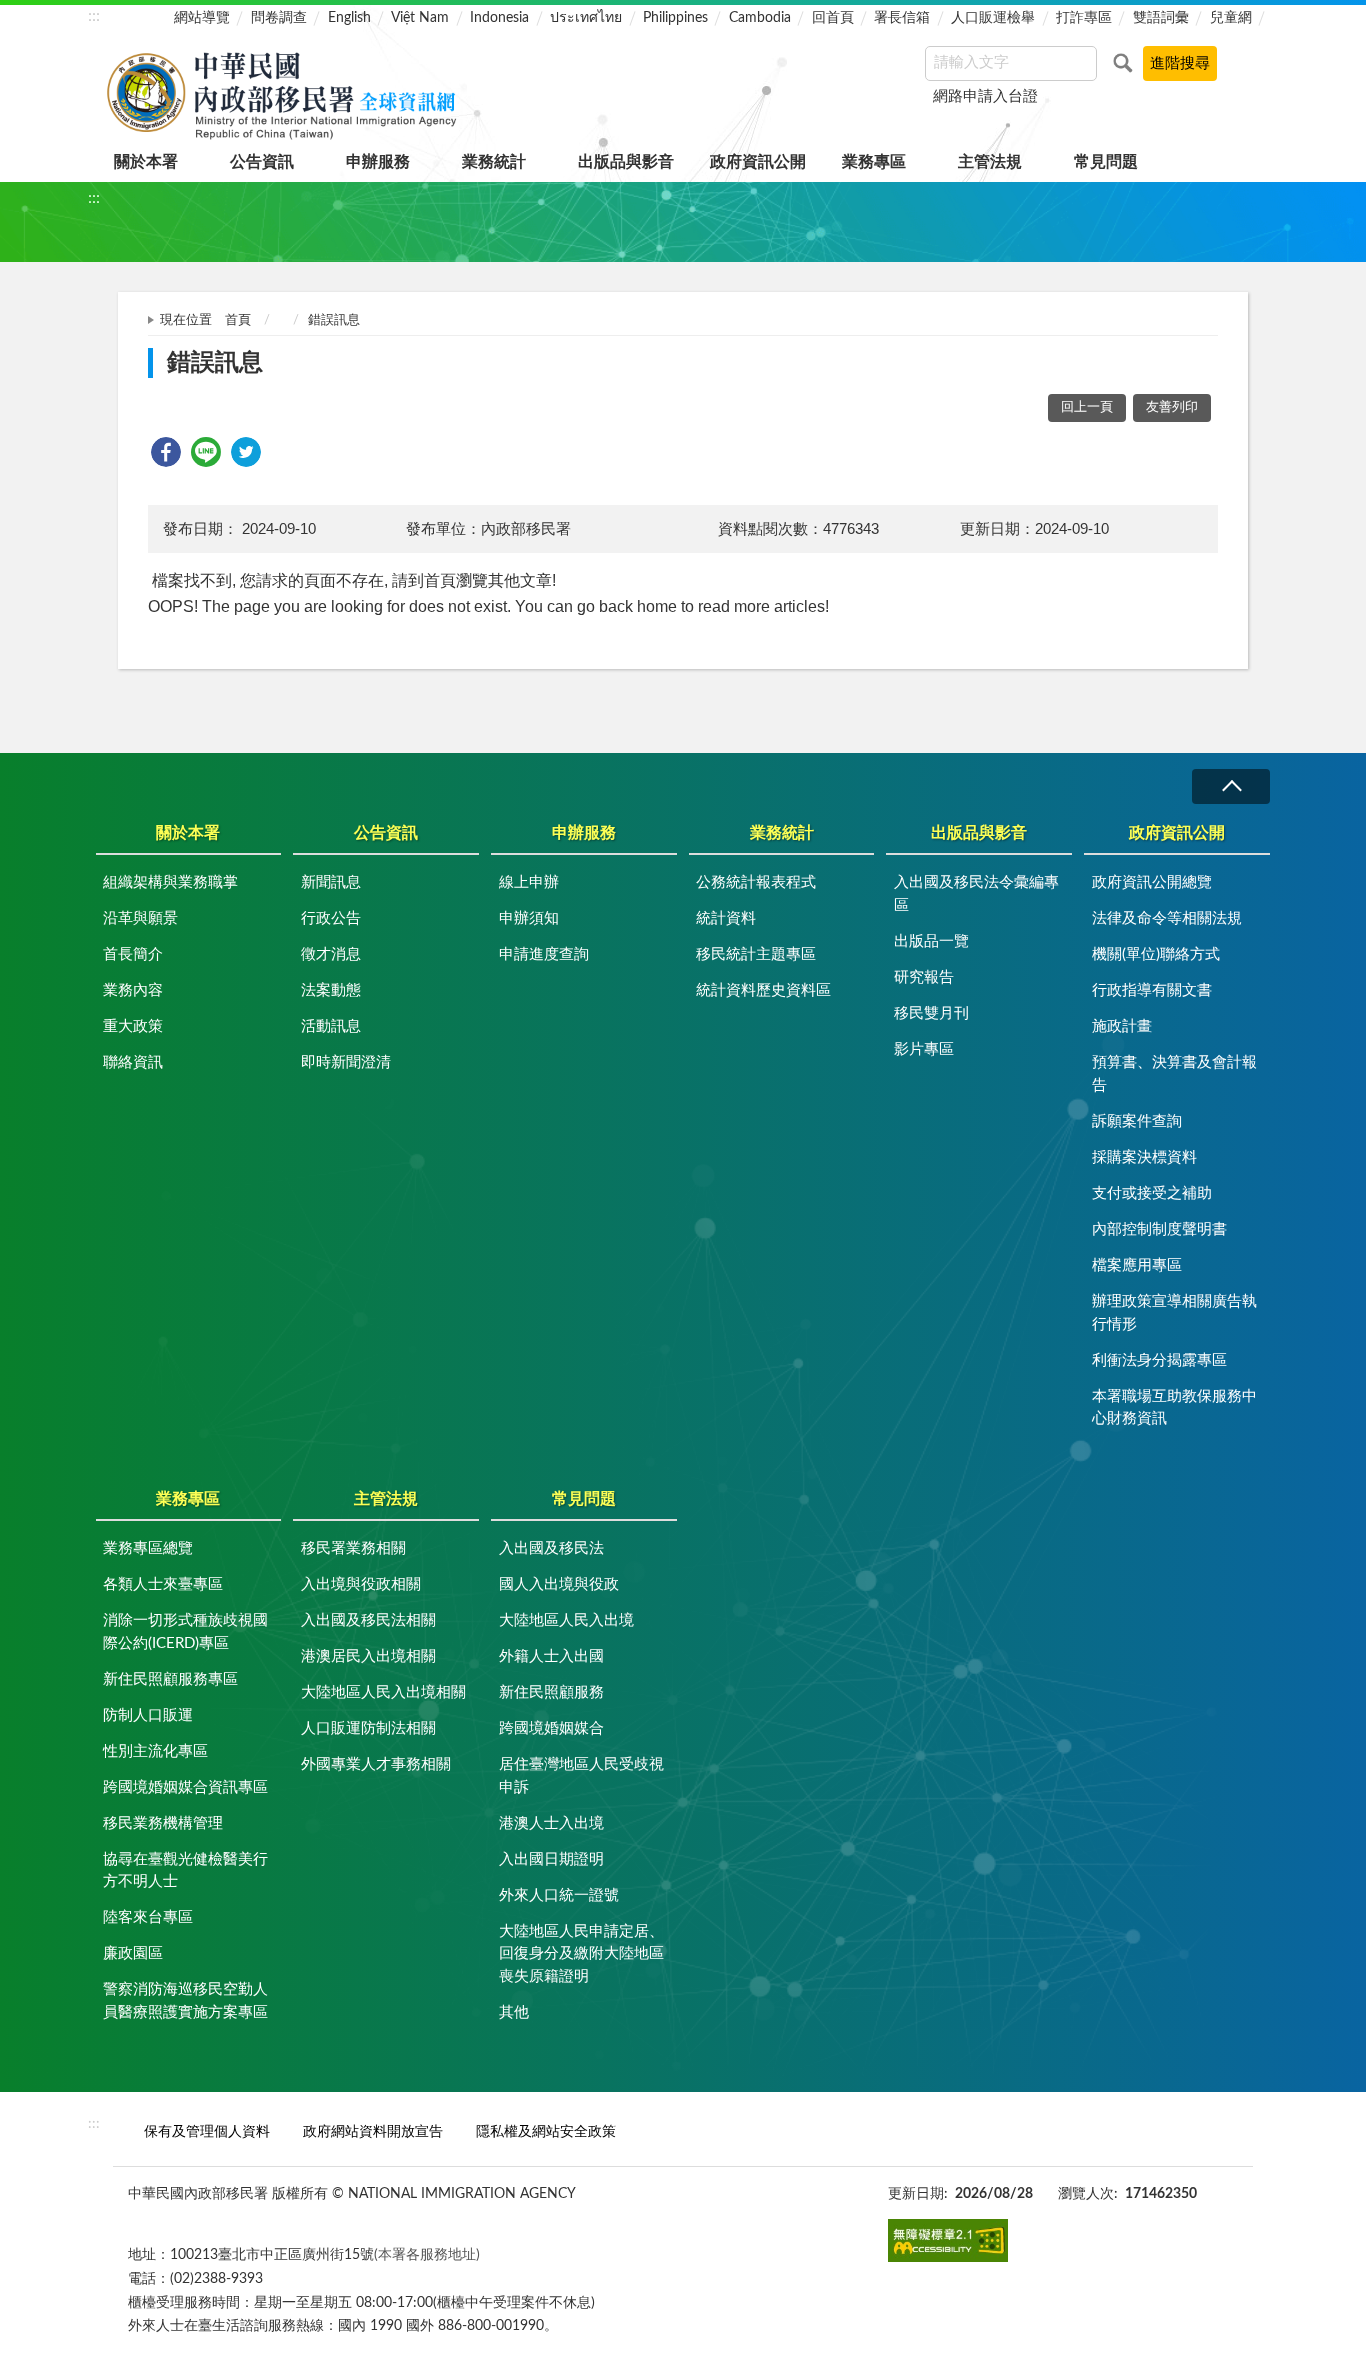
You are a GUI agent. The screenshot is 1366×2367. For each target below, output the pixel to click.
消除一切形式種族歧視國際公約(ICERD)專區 (185, 1632)
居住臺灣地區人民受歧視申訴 (581, 1776)
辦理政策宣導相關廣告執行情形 (1174, 1313)
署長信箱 (902, 18)
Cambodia (760, 18)
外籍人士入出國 (551, 1656)
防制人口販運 (148, 1715)
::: (94, 16)
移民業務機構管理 (163, 1823)
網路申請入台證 (985, 96)
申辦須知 (529, 918)
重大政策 (133, 1026)
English (349, 18)
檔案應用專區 (1137, 1265)
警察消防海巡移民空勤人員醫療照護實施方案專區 (185, 2001)
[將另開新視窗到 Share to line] (206, 452)
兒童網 (1231, 18)
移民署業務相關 (353, 1548)
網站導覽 (202, 18)
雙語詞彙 (1161, 18)
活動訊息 (331, 1026)
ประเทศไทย (586, 18)
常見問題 (1106, 162)
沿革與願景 (140, 918)
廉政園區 (133, 1953)
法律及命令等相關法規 (1167, 918)
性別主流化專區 (155, 1751)
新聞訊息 (331, 882)
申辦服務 (378, 162)
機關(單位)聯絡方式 (1156, 954)
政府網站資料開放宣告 (373, 2131)
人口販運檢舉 (993, 18)
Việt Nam (420, 18)
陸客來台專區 (148, 1917)
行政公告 (331, 918)
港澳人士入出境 (551, 1823)
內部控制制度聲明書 (1159, 1229)
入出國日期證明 (551, 1859)
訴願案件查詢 (1137, 1121)
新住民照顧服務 (551, 1692)
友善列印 (1172, 407)
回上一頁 (1087, 407)
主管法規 (990, 162)
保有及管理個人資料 (207, 2131)
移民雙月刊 (931, 1013)
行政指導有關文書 (1152, 990)
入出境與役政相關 (361, 1584)
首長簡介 (133, 954)
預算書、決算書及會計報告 (1174, 1074)
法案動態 (331, 990)
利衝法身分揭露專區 (1159, 1360)
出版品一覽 (931, 941)
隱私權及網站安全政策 (546, 2131)
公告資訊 (262, 162)
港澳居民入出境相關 (368, 1656)
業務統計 (494, 162)
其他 (514, 2012)
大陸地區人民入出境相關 (383, 1692)
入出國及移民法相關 (368, 1620)
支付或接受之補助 (1152, 1193)
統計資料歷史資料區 (763, 990)
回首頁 (833, 18)
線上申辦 (529, 882)
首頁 (238, 320)
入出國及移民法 (551, 1548)
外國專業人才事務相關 (376, 1764)
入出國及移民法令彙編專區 (976, 894)
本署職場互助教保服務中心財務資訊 (1174, 1408)
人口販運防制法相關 (368, 1728)
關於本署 (146, 162)
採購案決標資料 (1144, 1157)
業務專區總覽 (148, 1548)
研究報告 (924, 977)
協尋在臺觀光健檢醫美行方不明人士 (185, 1871)
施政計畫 (1122, 1026)
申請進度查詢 (544, 954)
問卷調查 (279, 18)
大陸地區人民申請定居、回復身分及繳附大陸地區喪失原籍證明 (581, 1954)
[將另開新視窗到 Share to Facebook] (166, 452)
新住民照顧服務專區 (170, 1679)
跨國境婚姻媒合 (551, 1728)
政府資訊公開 (758, 162)
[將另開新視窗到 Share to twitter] (246, 452)
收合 (1231, 786)
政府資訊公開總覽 (1152, 882)
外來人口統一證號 (559, 1895)
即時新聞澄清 (346, 1062)
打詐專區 (1084, 18)
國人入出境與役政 (559, 1584)
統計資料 (726, 918)
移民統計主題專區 (756, 954)
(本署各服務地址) (427, 2254)
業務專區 (874, 162)
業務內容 (133, 990)
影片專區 (924, 1049)
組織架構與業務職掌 (170, 882)
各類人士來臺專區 (163, 1584)
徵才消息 (331, 954)
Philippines (675, 18)
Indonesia (499, 18)
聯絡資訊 (133, 1062)
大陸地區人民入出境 (566, 1620)
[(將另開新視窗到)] (948, 2240)
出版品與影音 (626, 162)
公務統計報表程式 (756, 882)
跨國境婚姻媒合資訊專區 (185, 1787)
